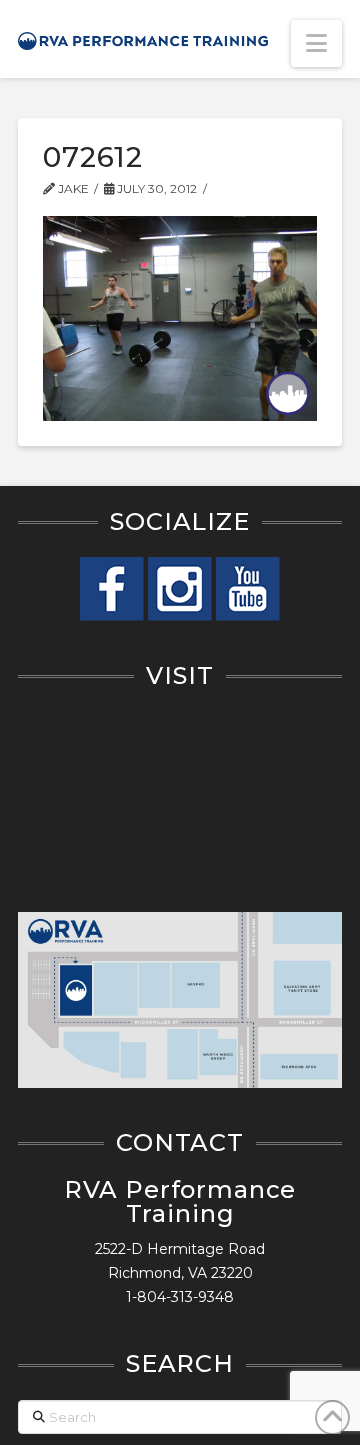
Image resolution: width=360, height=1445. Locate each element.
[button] (316, 43)
